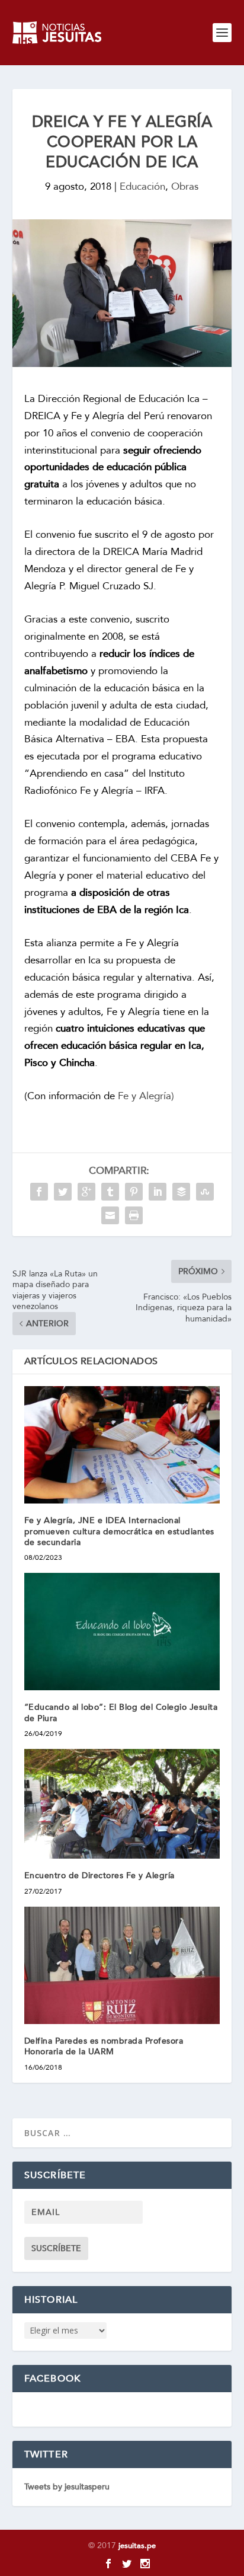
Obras (185, 186)
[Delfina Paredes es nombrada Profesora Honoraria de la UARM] (122, 1965)
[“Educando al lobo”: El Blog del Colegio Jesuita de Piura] (122, 1632)
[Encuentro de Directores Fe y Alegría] (122, 1804)
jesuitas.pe (137, 2546)
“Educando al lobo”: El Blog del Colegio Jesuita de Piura (121, 1712)
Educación (142, 186)
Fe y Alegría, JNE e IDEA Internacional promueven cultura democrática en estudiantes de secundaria (119, 1531)
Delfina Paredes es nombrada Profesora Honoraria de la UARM (104, 2046)
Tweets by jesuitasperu (67, 2487)
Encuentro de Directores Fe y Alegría (99, 1876)
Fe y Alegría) (146, 1096)
